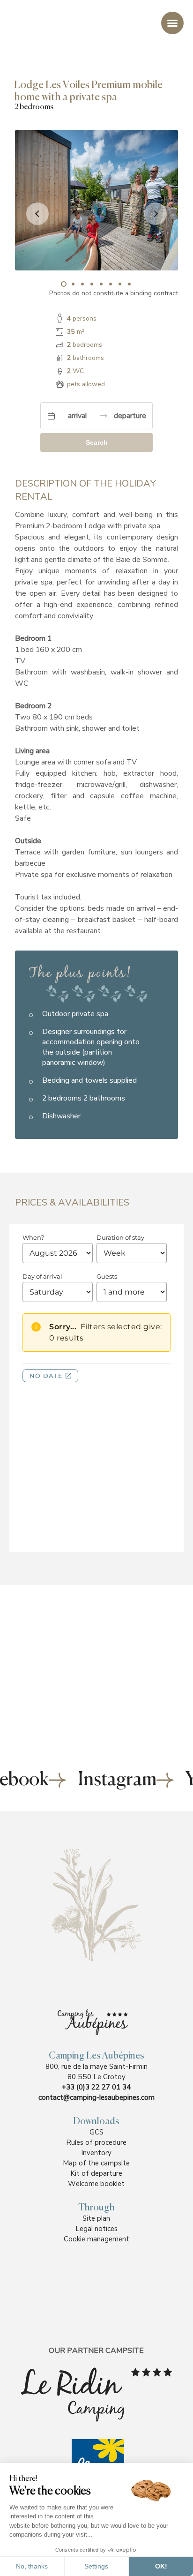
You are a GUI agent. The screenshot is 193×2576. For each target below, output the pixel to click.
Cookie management (96, 2239)
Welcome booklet (96, 2184)
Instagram (117, 1780)
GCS (96, 2132)
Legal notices (96, 2229)
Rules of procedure (96, 2142)
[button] (64, 284)
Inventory (96, 2153)
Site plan (96, 2218)
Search (97, 442)
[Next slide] (156, 214)
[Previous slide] (37, 214)
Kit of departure (96, 2173)
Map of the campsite (96, 2163)
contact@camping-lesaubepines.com (96, 2097)
